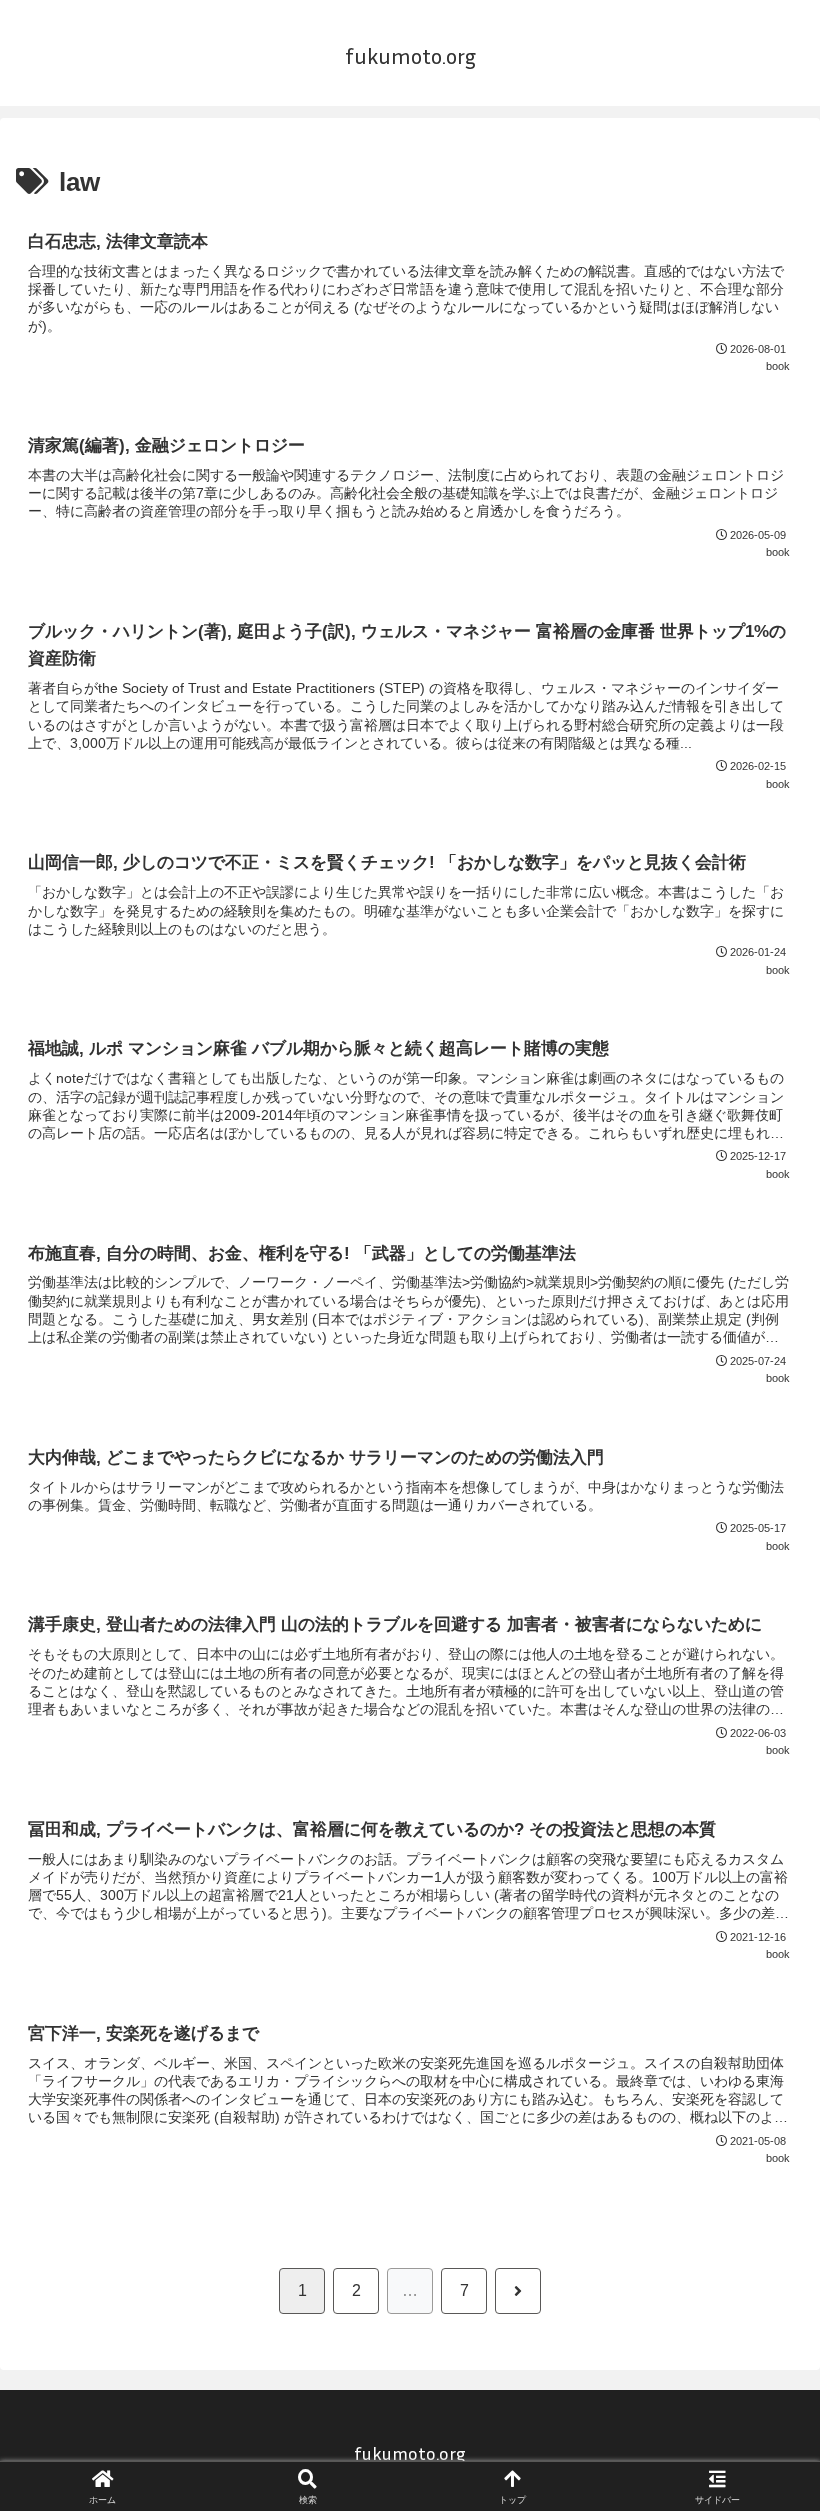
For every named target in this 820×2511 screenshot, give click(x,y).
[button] (758, 2390)
